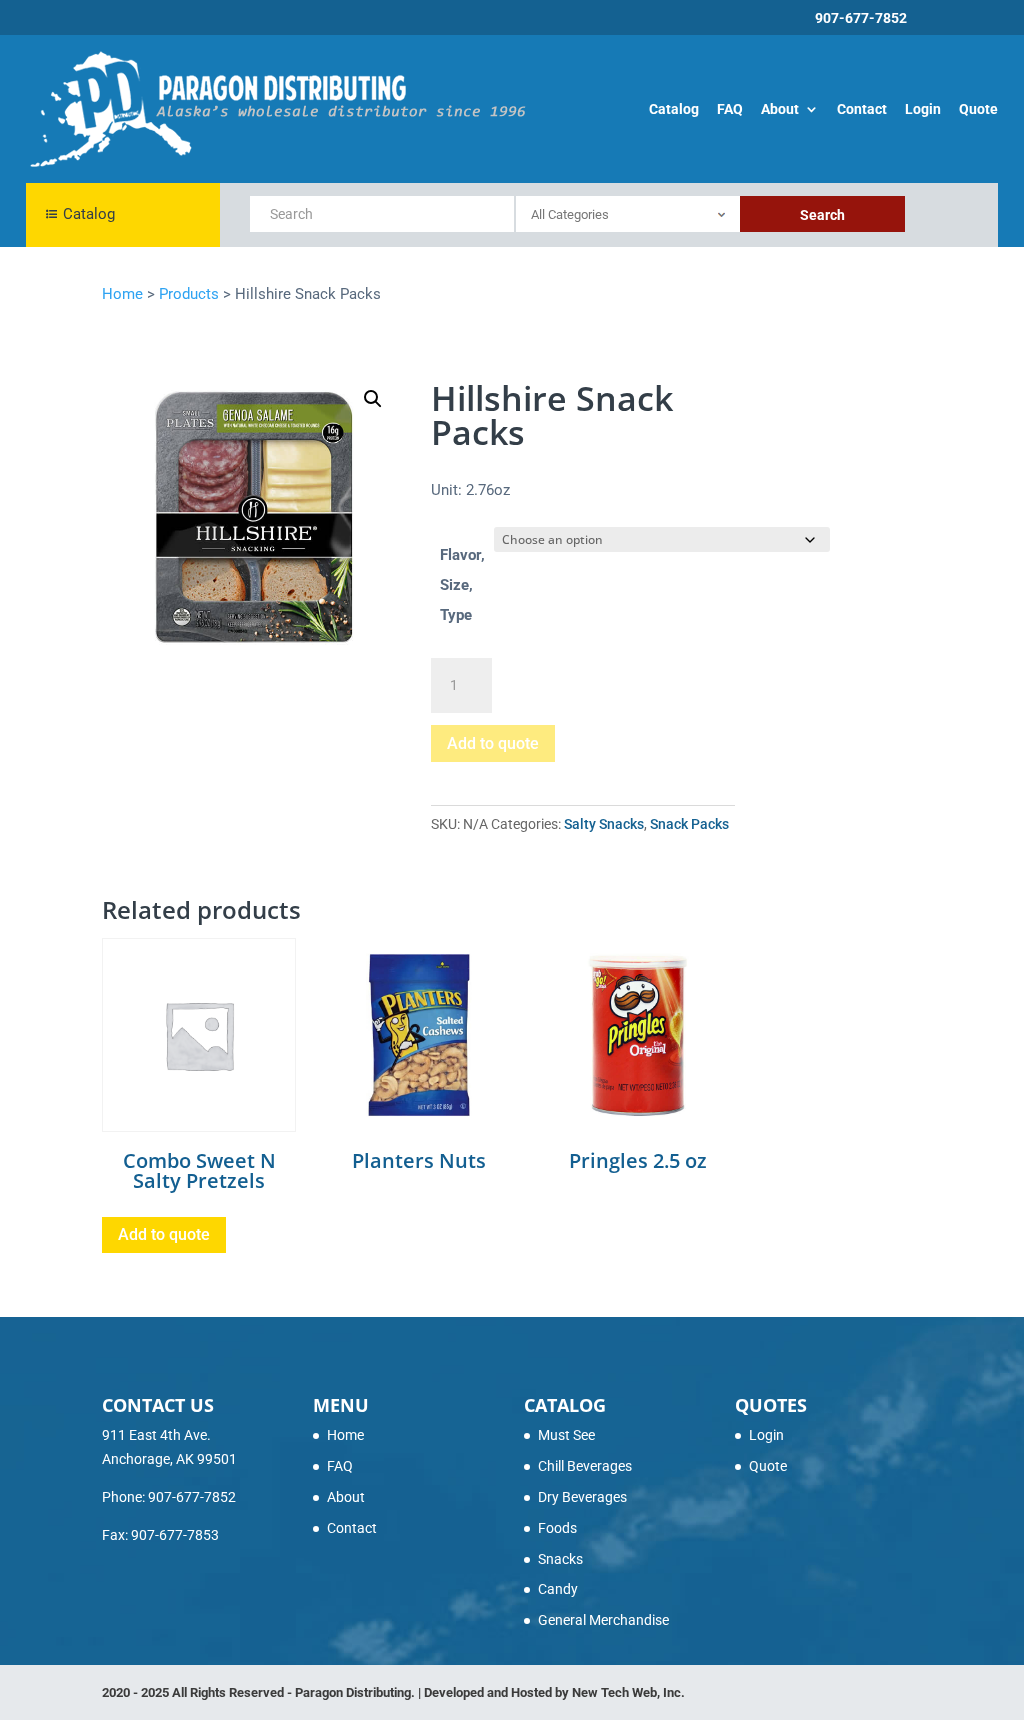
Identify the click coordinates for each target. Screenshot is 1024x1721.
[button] (373, 399)
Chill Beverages (585, 1466)
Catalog (674, 109)
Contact (862, 109)
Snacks (560, 1559)
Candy (558, 1589)
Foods (557, 1528)
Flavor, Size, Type (462, 585)
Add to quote (493, 743)
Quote (978, 109)
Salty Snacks (604, 824)
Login (923, 109)
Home (345, 1435)
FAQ (730, 109)
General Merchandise (603, 1620)
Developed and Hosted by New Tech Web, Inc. (554, 1692)
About (780, 109)
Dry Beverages (582, 1497)
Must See (566, 1435)
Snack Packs (689, 824)
